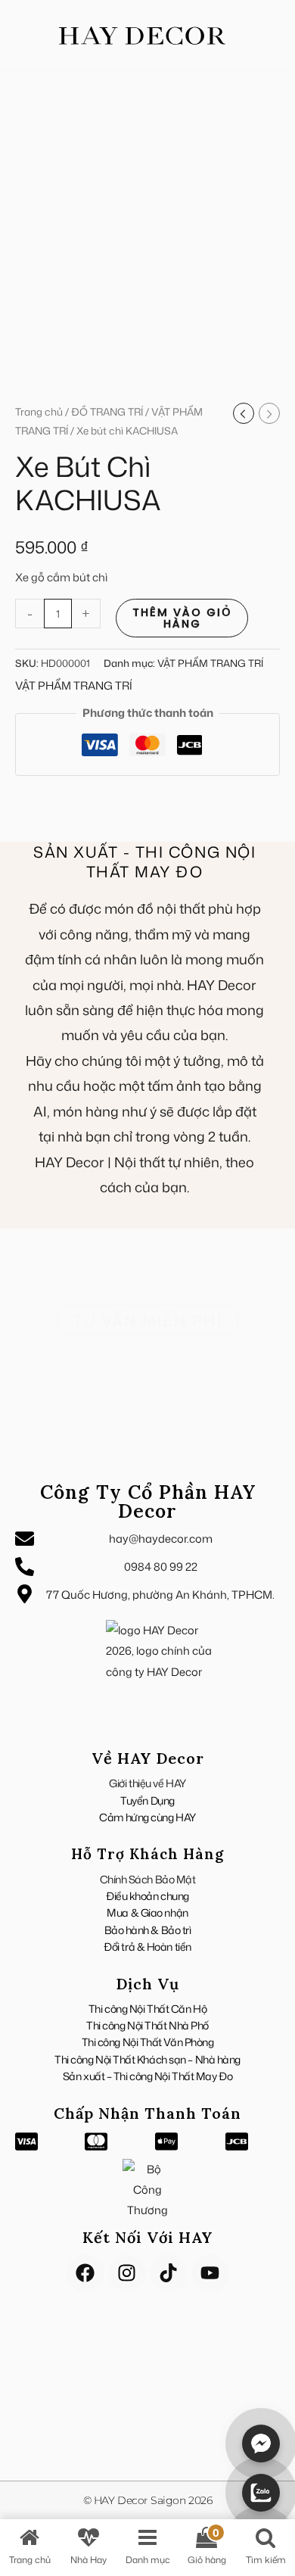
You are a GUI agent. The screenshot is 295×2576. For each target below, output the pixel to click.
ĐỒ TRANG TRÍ (107, 411)
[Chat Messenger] (261, 2444)
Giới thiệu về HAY (147, 1783)
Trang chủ (39, 411)
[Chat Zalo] (261, 2493)
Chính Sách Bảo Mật (148, 1879)
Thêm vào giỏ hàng (182, 618)
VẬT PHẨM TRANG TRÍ (210, 663)
